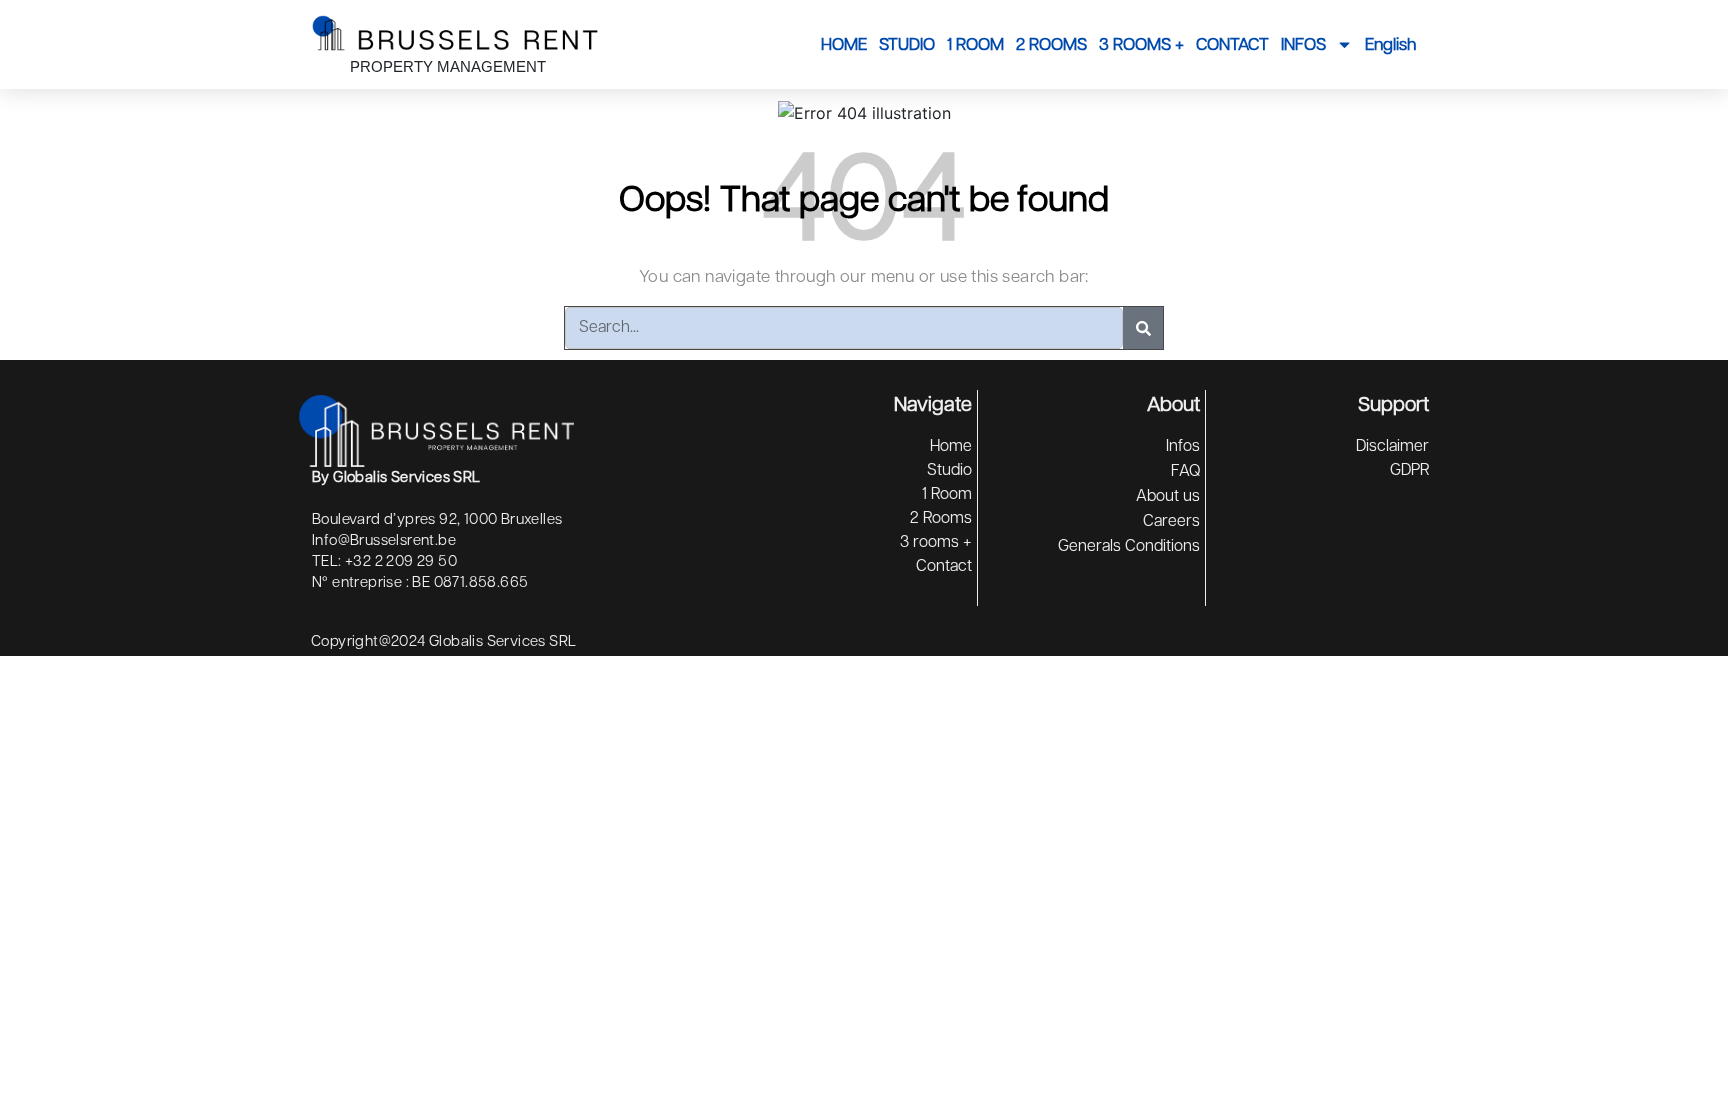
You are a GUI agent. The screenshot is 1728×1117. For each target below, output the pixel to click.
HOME (844, 45)
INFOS (1303, 45)
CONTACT (1232, 45)
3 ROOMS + (1141, 45)
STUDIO (907, 45)
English (1390, 45)
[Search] (1143, 328)
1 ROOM (975, 45)
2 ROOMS (1051, 45)
